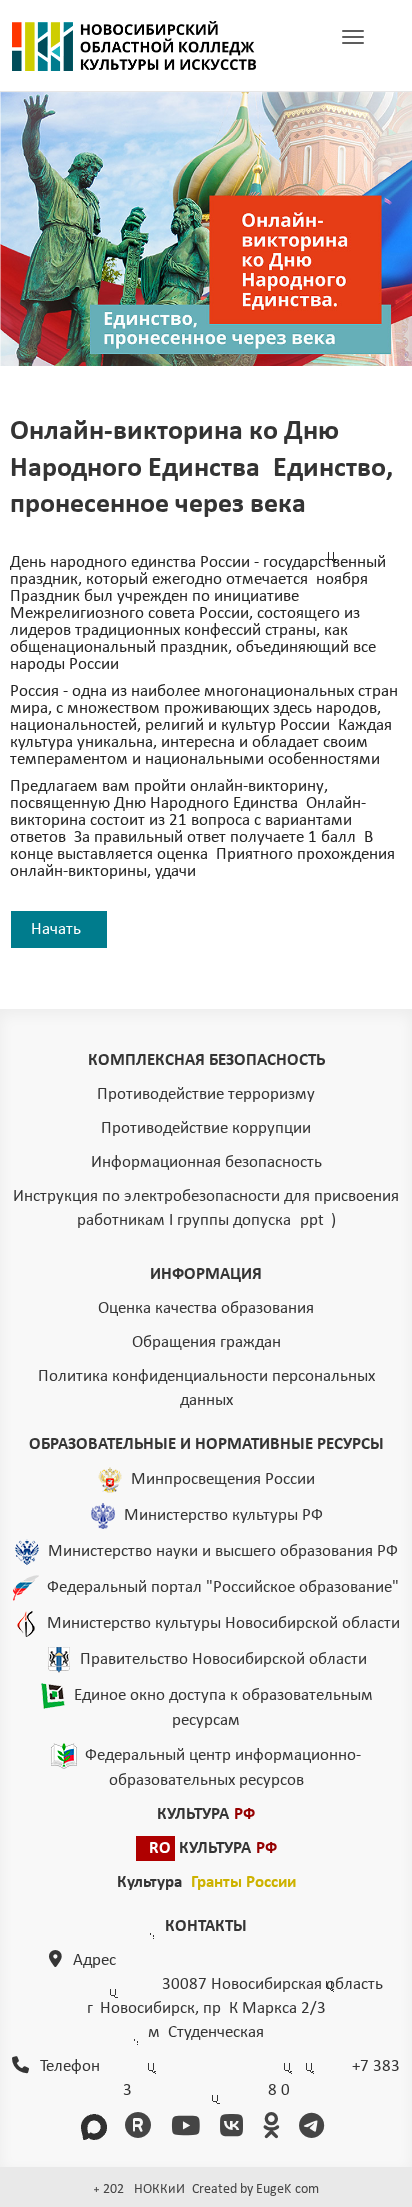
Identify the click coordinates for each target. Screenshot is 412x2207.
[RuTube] (141, 2128)
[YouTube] (189, 2128)
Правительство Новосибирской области (223, 1659)
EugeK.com (287, 2189)
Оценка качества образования (206, 1308)
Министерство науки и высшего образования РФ (223, 1551)
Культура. (206, 1882)
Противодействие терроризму (206, 1094)
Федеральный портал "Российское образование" (223, 1587)
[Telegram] (315, 2128)
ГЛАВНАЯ (134, 46)
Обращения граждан (206, 1342)
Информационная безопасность (206, 1162)
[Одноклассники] (274, 2128)
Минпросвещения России (223, 1479)
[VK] (235, 2128)
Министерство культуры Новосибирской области (223, 1623)
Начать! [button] (59, 929)
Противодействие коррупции (206, 1128)
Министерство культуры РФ (223, 1515)
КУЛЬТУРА (206, 1814)
